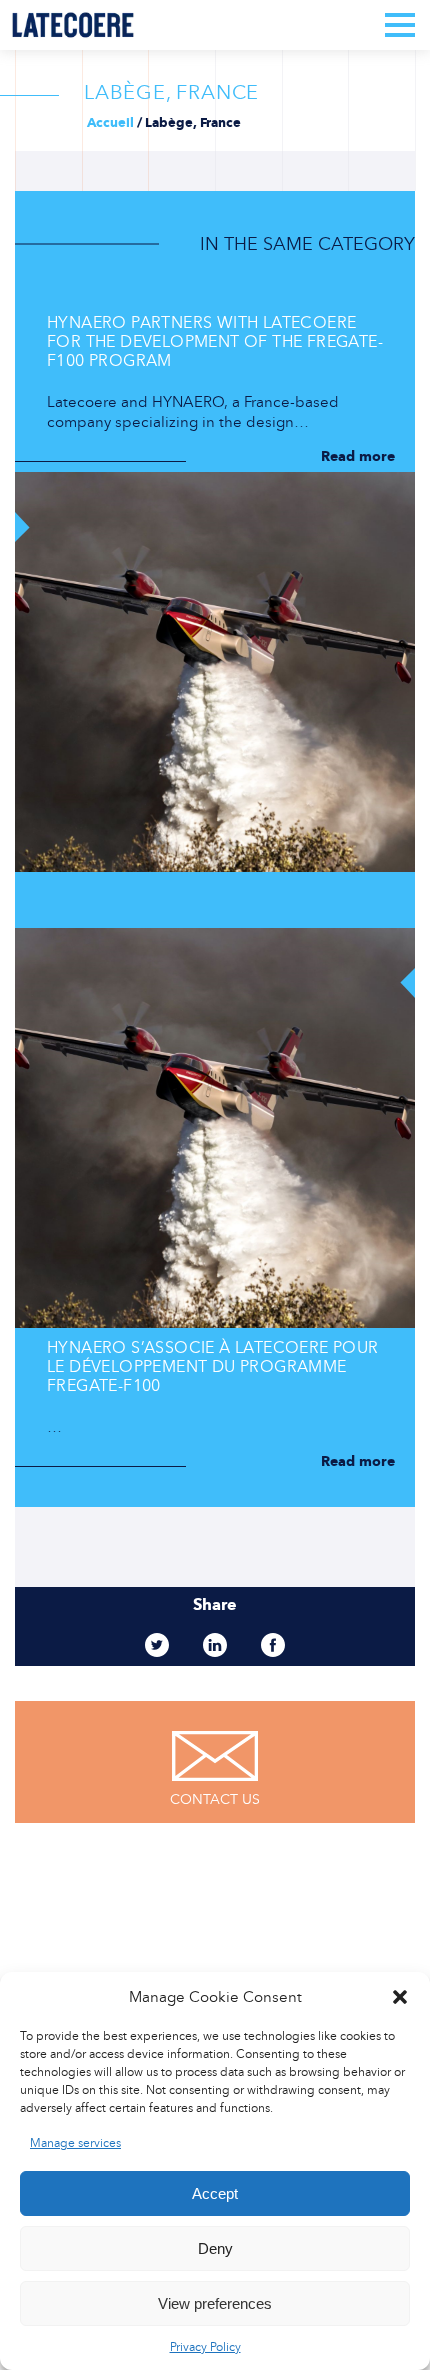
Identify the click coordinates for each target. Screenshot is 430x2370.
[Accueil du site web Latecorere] (73, 25)
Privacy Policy (205, 2347)
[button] (400, 1997)
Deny (215, 2248)
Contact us (215, 1799)
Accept (215, 2193)
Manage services (75, 2143)
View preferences (215, 2303)
